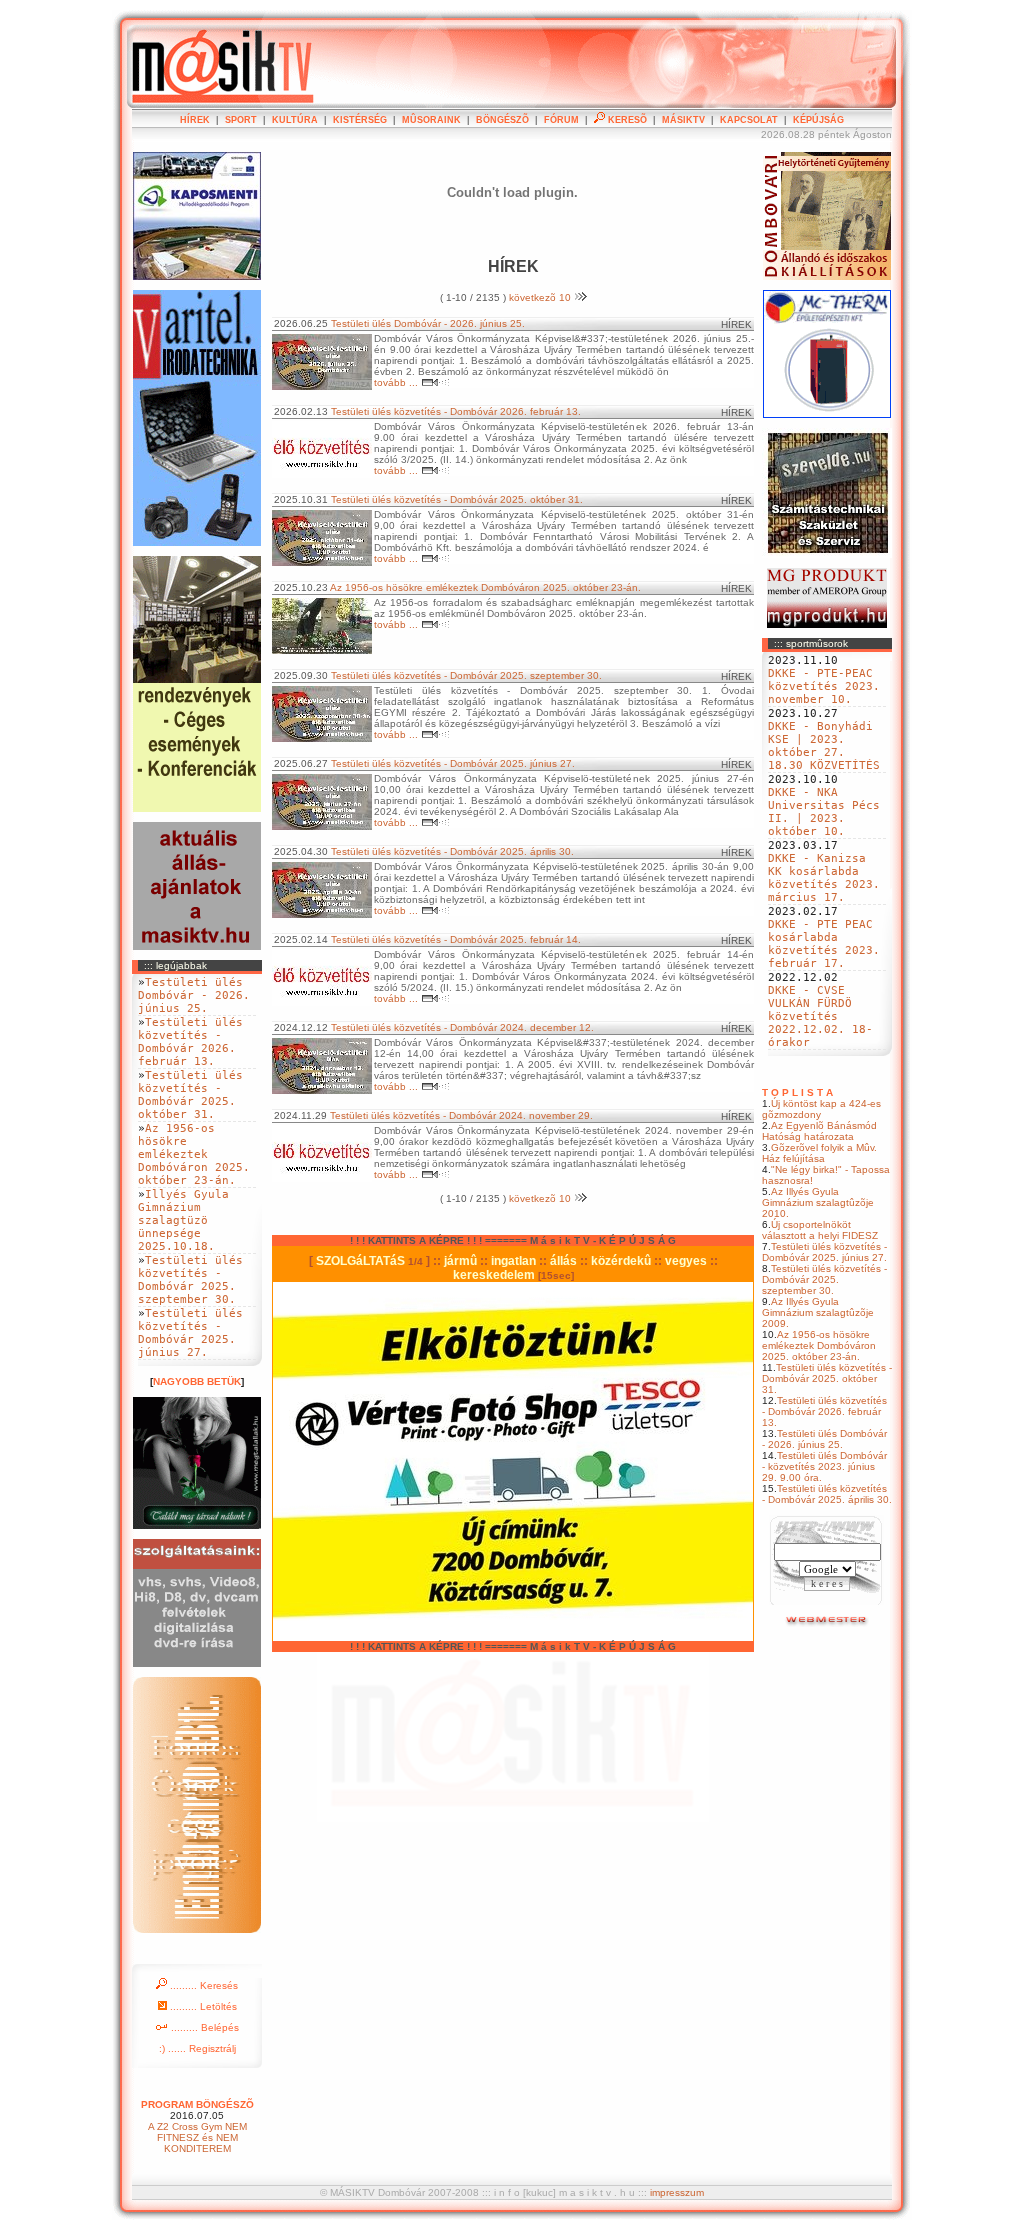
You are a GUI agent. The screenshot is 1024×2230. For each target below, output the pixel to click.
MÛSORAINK (431, 120)
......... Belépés (203, 2027)
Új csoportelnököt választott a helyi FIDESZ (820, 1230)
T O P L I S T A (797, 1092)
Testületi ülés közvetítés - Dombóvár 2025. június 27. (824, 1252)
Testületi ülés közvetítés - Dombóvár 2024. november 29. (461, 1115)
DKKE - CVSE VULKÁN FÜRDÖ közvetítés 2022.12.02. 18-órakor (820, 1016)
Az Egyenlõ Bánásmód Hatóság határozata (819, 1131)
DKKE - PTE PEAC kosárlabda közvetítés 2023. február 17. (824, 944)
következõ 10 (541, 297)
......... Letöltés (202, 2006)
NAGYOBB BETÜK (197, 1381)
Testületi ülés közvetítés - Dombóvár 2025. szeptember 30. (824, 1279)
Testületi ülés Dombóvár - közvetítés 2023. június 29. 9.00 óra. (824, 1466)
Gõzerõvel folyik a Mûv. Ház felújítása (819, 1153)
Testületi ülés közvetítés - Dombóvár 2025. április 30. (827, 1494)
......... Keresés (202, 1985)
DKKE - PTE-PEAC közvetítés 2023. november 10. (824, 686)
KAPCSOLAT (749, 120)
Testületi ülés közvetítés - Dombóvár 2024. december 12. (462, 1027)
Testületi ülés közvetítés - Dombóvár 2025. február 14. (456, 939)
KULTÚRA (295, 120)
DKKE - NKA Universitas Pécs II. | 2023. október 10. (824, 812)
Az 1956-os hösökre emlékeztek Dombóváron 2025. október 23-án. (819, 1345)
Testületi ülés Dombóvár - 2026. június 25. (824, 1439)
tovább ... (397, 382)
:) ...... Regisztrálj (197, 2048)
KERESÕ (626, 120)
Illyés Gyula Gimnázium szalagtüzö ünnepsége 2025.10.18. (183, 1220)
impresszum (677, 2192)
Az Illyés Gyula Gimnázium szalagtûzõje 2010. (818, 1202)
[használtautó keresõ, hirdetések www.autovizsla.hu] (827, 1623)
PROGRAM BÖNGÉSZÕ (197, 2104)
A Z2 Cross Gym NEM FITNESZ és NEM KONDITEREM (197, 2137)
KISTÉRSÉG (360, 120)
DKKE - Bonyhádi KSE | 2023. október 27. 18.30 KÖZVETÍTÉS (824, 746)
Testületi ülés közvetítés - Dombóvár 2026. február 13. (824, 1411)
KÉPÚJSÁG (818, 120)
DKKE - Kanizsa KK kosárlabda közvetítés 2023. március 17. (824, 878)
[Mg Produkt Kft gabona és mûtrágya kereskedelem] (827, 624)
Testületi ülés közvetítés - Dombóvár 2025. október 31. (827, 1378)
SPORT (241, 120)
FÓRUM (561, 120)
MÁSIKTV (683, 120)
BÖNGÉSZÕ (502, 120)
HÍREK (195, 120)
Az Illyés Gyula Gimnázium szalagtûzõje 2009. (818, 1312)
